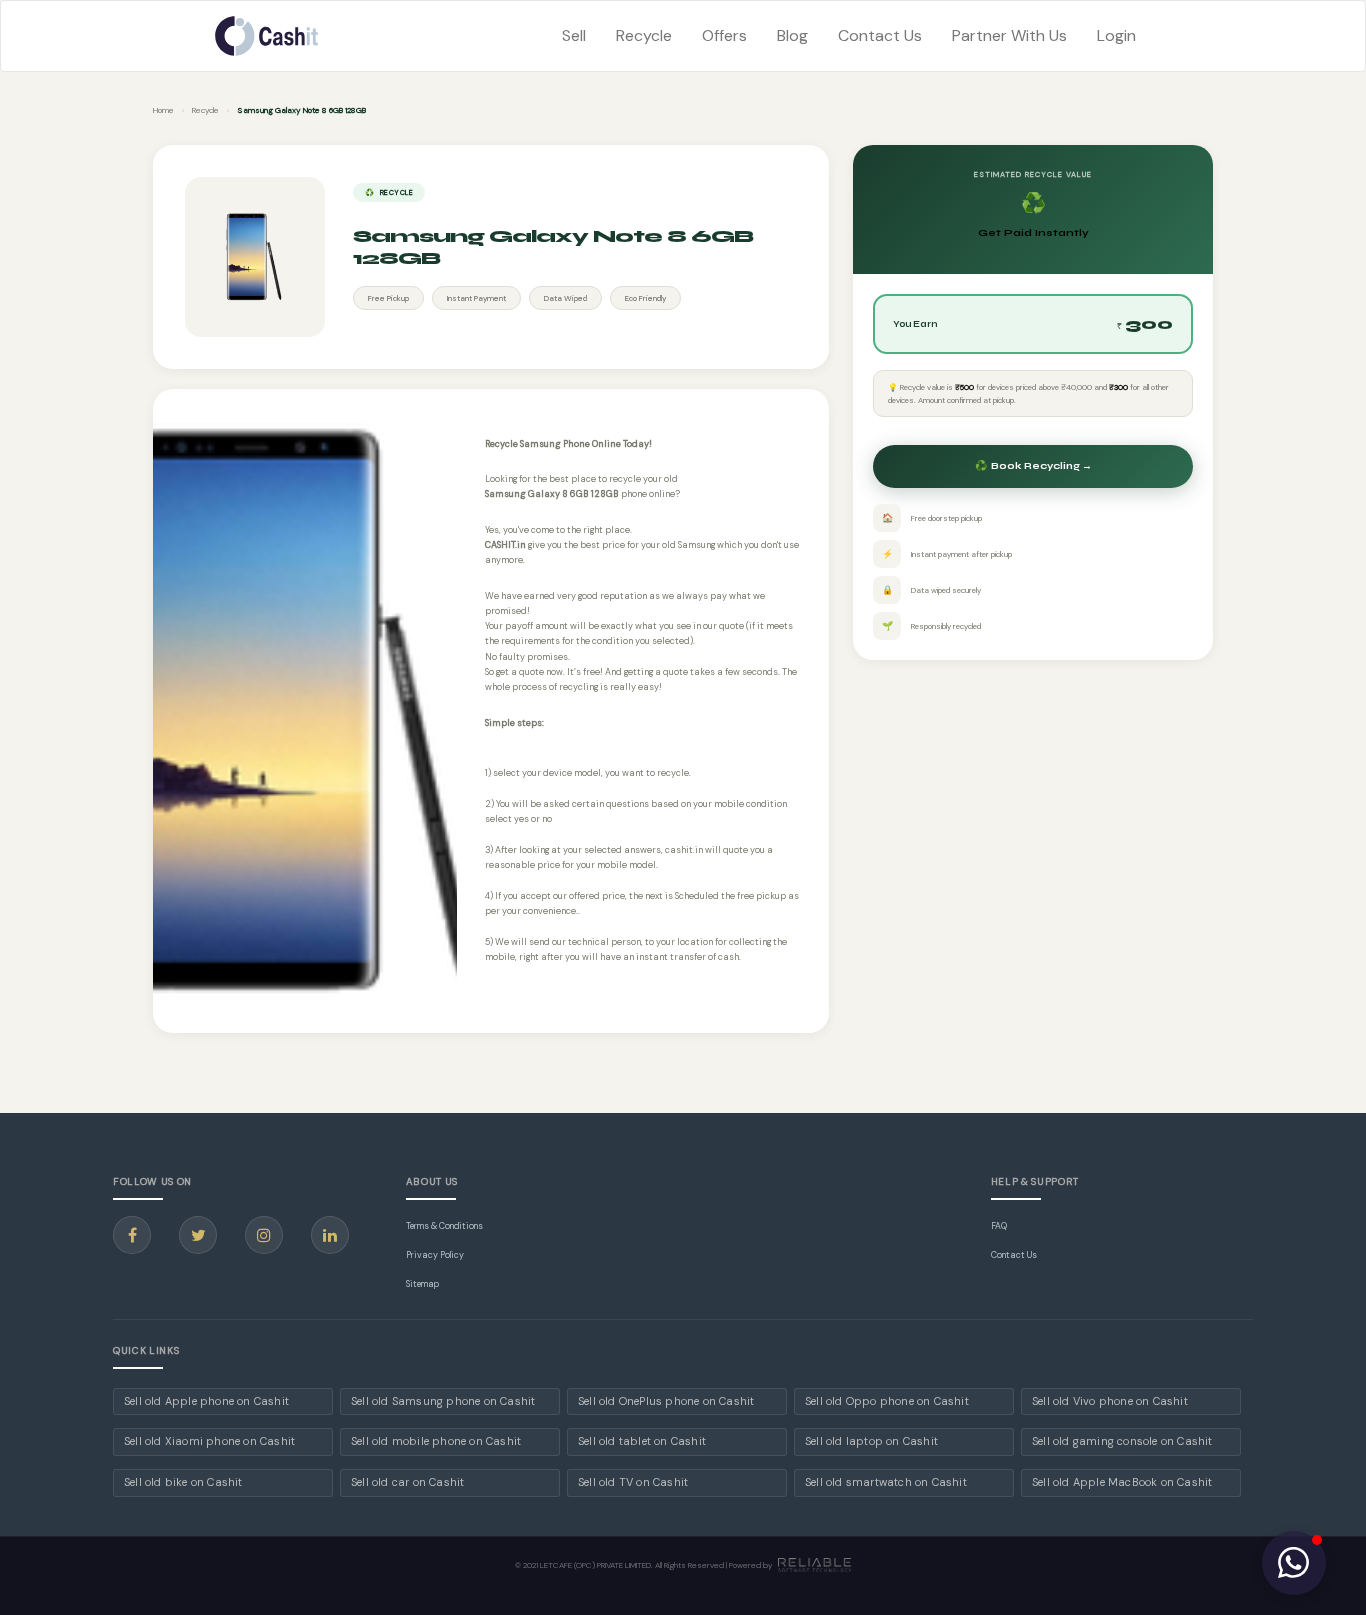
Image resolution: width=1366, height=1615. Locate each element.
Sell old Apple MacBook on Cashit (1122, 1482)
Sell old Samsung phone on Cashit (443, 1401)
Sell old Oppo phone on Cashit (887, 1401)
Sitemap (422, 1284)
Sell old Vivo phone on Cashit (1110, 1401)
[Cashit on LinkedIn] (330, 1235)
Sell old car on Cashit (407, 1482)
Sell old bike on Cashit (183, 1482)
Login (1116, 35)
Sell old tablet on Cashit (642, 1441)
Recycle (644, 35)
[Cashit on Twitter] (198, 1235)
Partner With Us (1009, 35)
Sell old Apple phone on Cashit (206, 1401)
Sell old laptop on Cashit (871, 1441)
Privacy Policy (435, 1255)
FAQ (999, 1226)
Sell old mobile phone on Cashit (436, 1441)
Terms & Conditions (444, 1226)
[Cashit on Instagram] (264, 1235)
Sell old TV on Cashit (633, 1482)
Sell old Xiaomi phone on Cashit (209, 1441)
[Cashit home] (267, 36)
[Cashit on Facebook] (132, 1235)
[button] (1294, 1563)
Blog (792, 35)
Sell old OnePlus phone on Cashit (666, 1401)
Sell (574, 35)
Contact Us (880, 35)
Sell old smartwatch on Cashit (886, 1482)
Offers (724, 35)
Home (163, 110)
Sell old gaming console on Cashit (1122, 1441)
